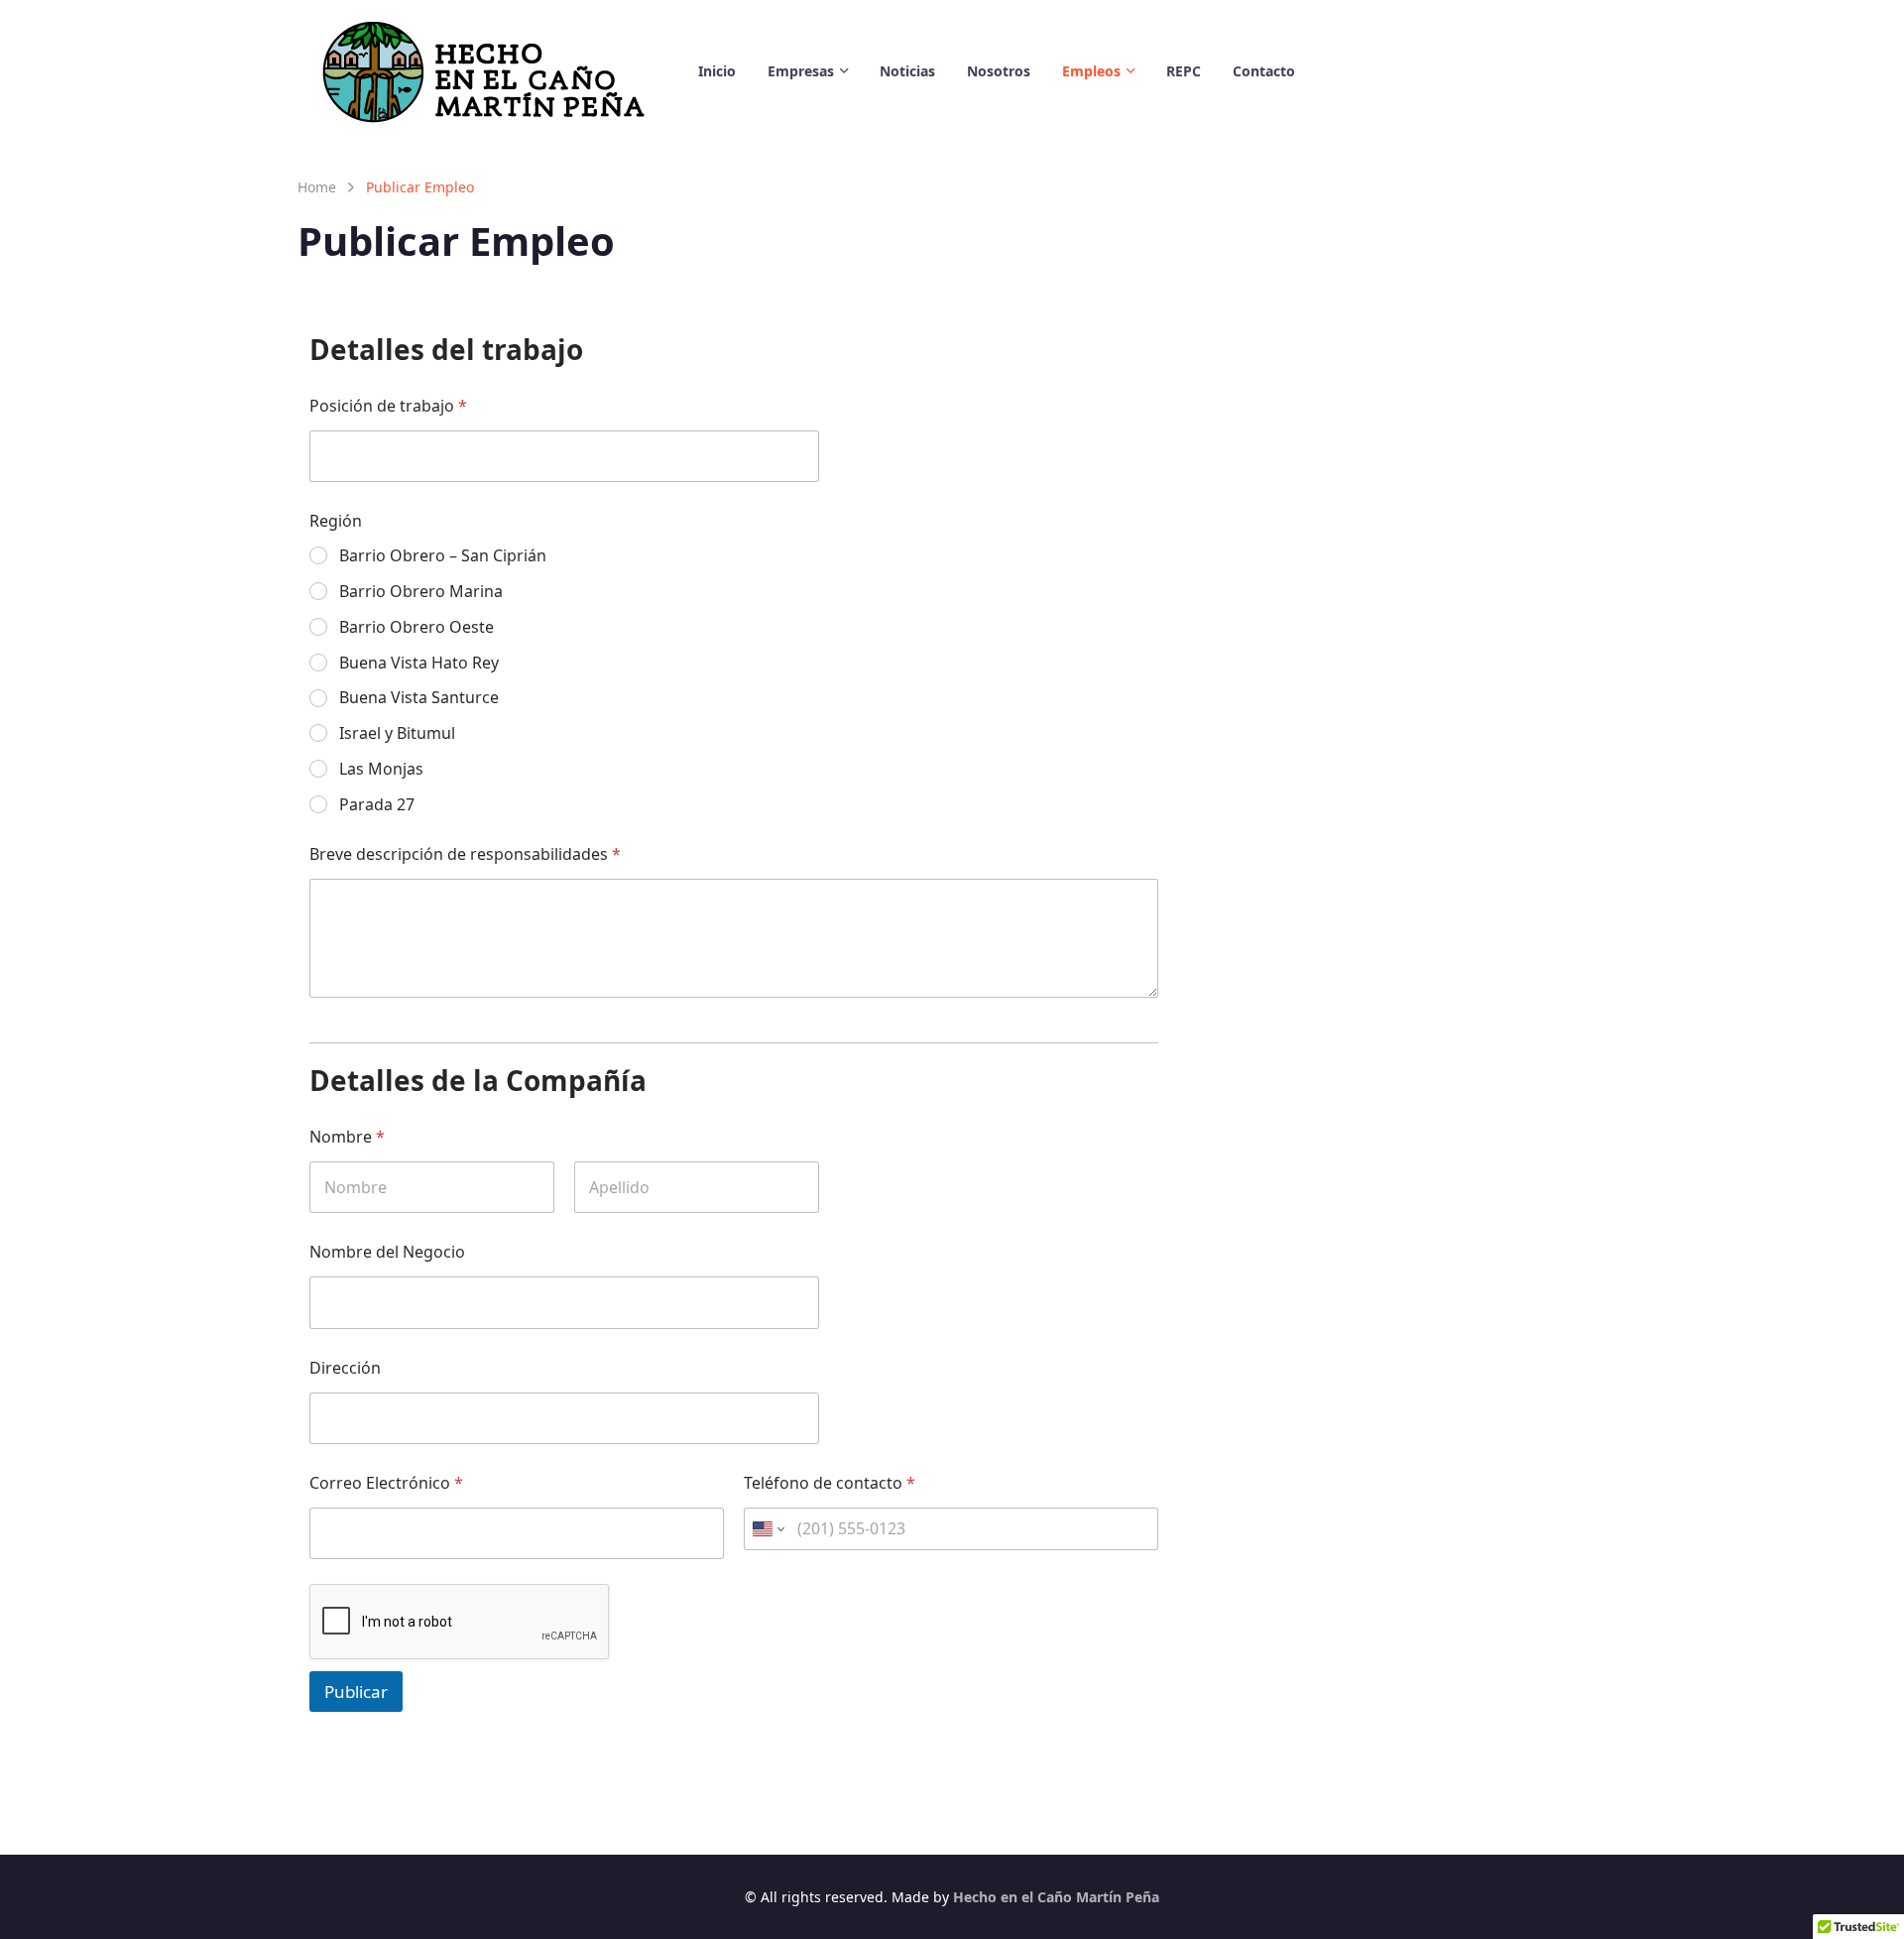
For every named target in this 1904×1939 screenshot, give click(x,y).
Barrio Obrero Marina (421, 592)
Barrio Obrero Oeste (416, 627)
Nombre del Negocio (387, 1252)
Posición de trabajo (388, 406)
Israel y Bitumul (397, 733)
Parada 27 (377, 805)
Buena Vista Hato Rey (419, 663)
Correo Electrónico (386, 1483)
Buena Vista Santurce (419, 698)
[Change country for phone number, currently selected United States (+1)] (767, 1529)
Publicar (356, 1692)
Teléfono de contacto (830, 1483)
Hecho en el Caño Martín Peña (1056, 1897)
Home (317, 187)
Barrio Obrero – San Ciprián (443, 556)
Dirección (345, 1368)
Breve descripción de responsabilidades (465, 854)
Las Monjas (381, 769)
